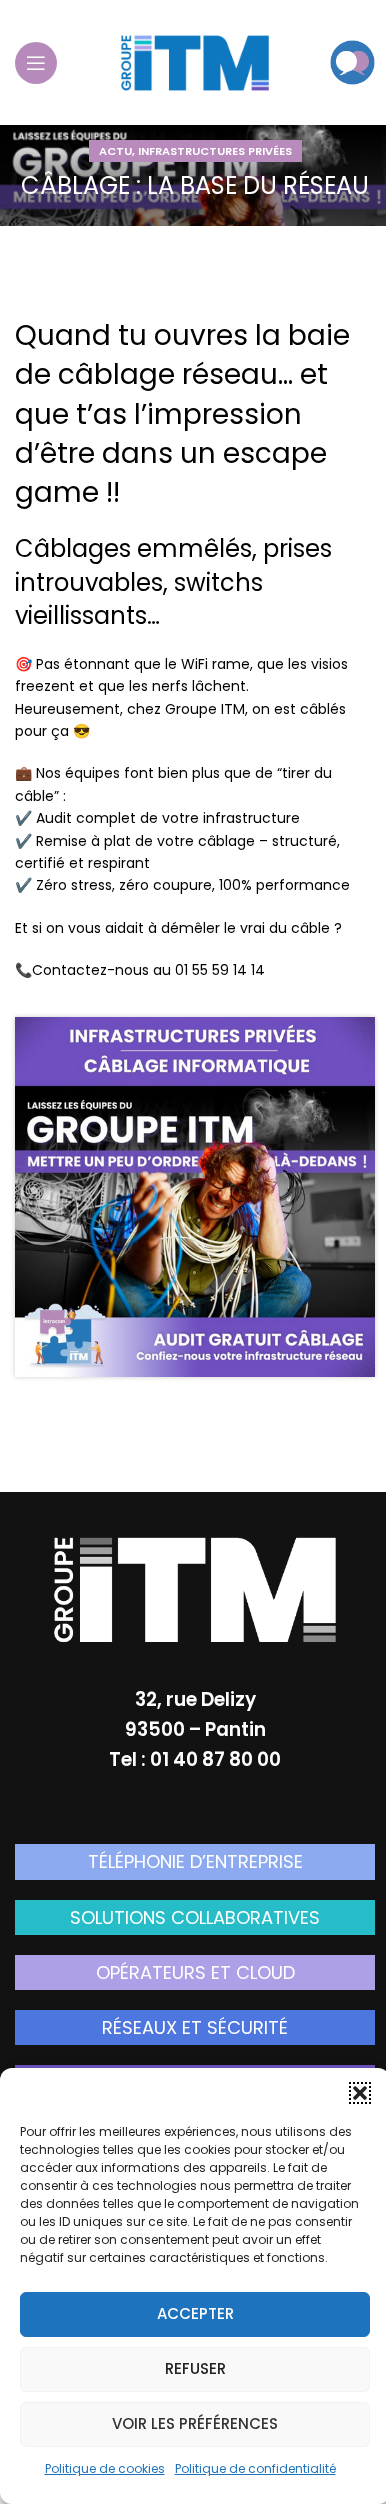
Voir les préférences (195, 2423)
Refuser (195, 2368)
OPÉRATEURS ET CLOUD (195, 1972)
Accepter (195, 2313)
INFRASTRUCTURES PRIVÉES (215, 151)
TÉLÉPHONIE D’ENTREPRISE (195, 1861)
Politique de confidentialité (255, 2468)
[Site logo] (195, 61)
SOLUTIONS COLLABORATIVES (195, 1917)
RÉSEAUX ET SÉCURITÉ (195, 2027)
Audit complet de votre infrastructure (168, 818)
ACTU (115, 151)
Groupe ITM (205, 709)
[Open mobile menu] (36, 63)
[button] (360, 2093)
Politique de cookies (105, 2468)
